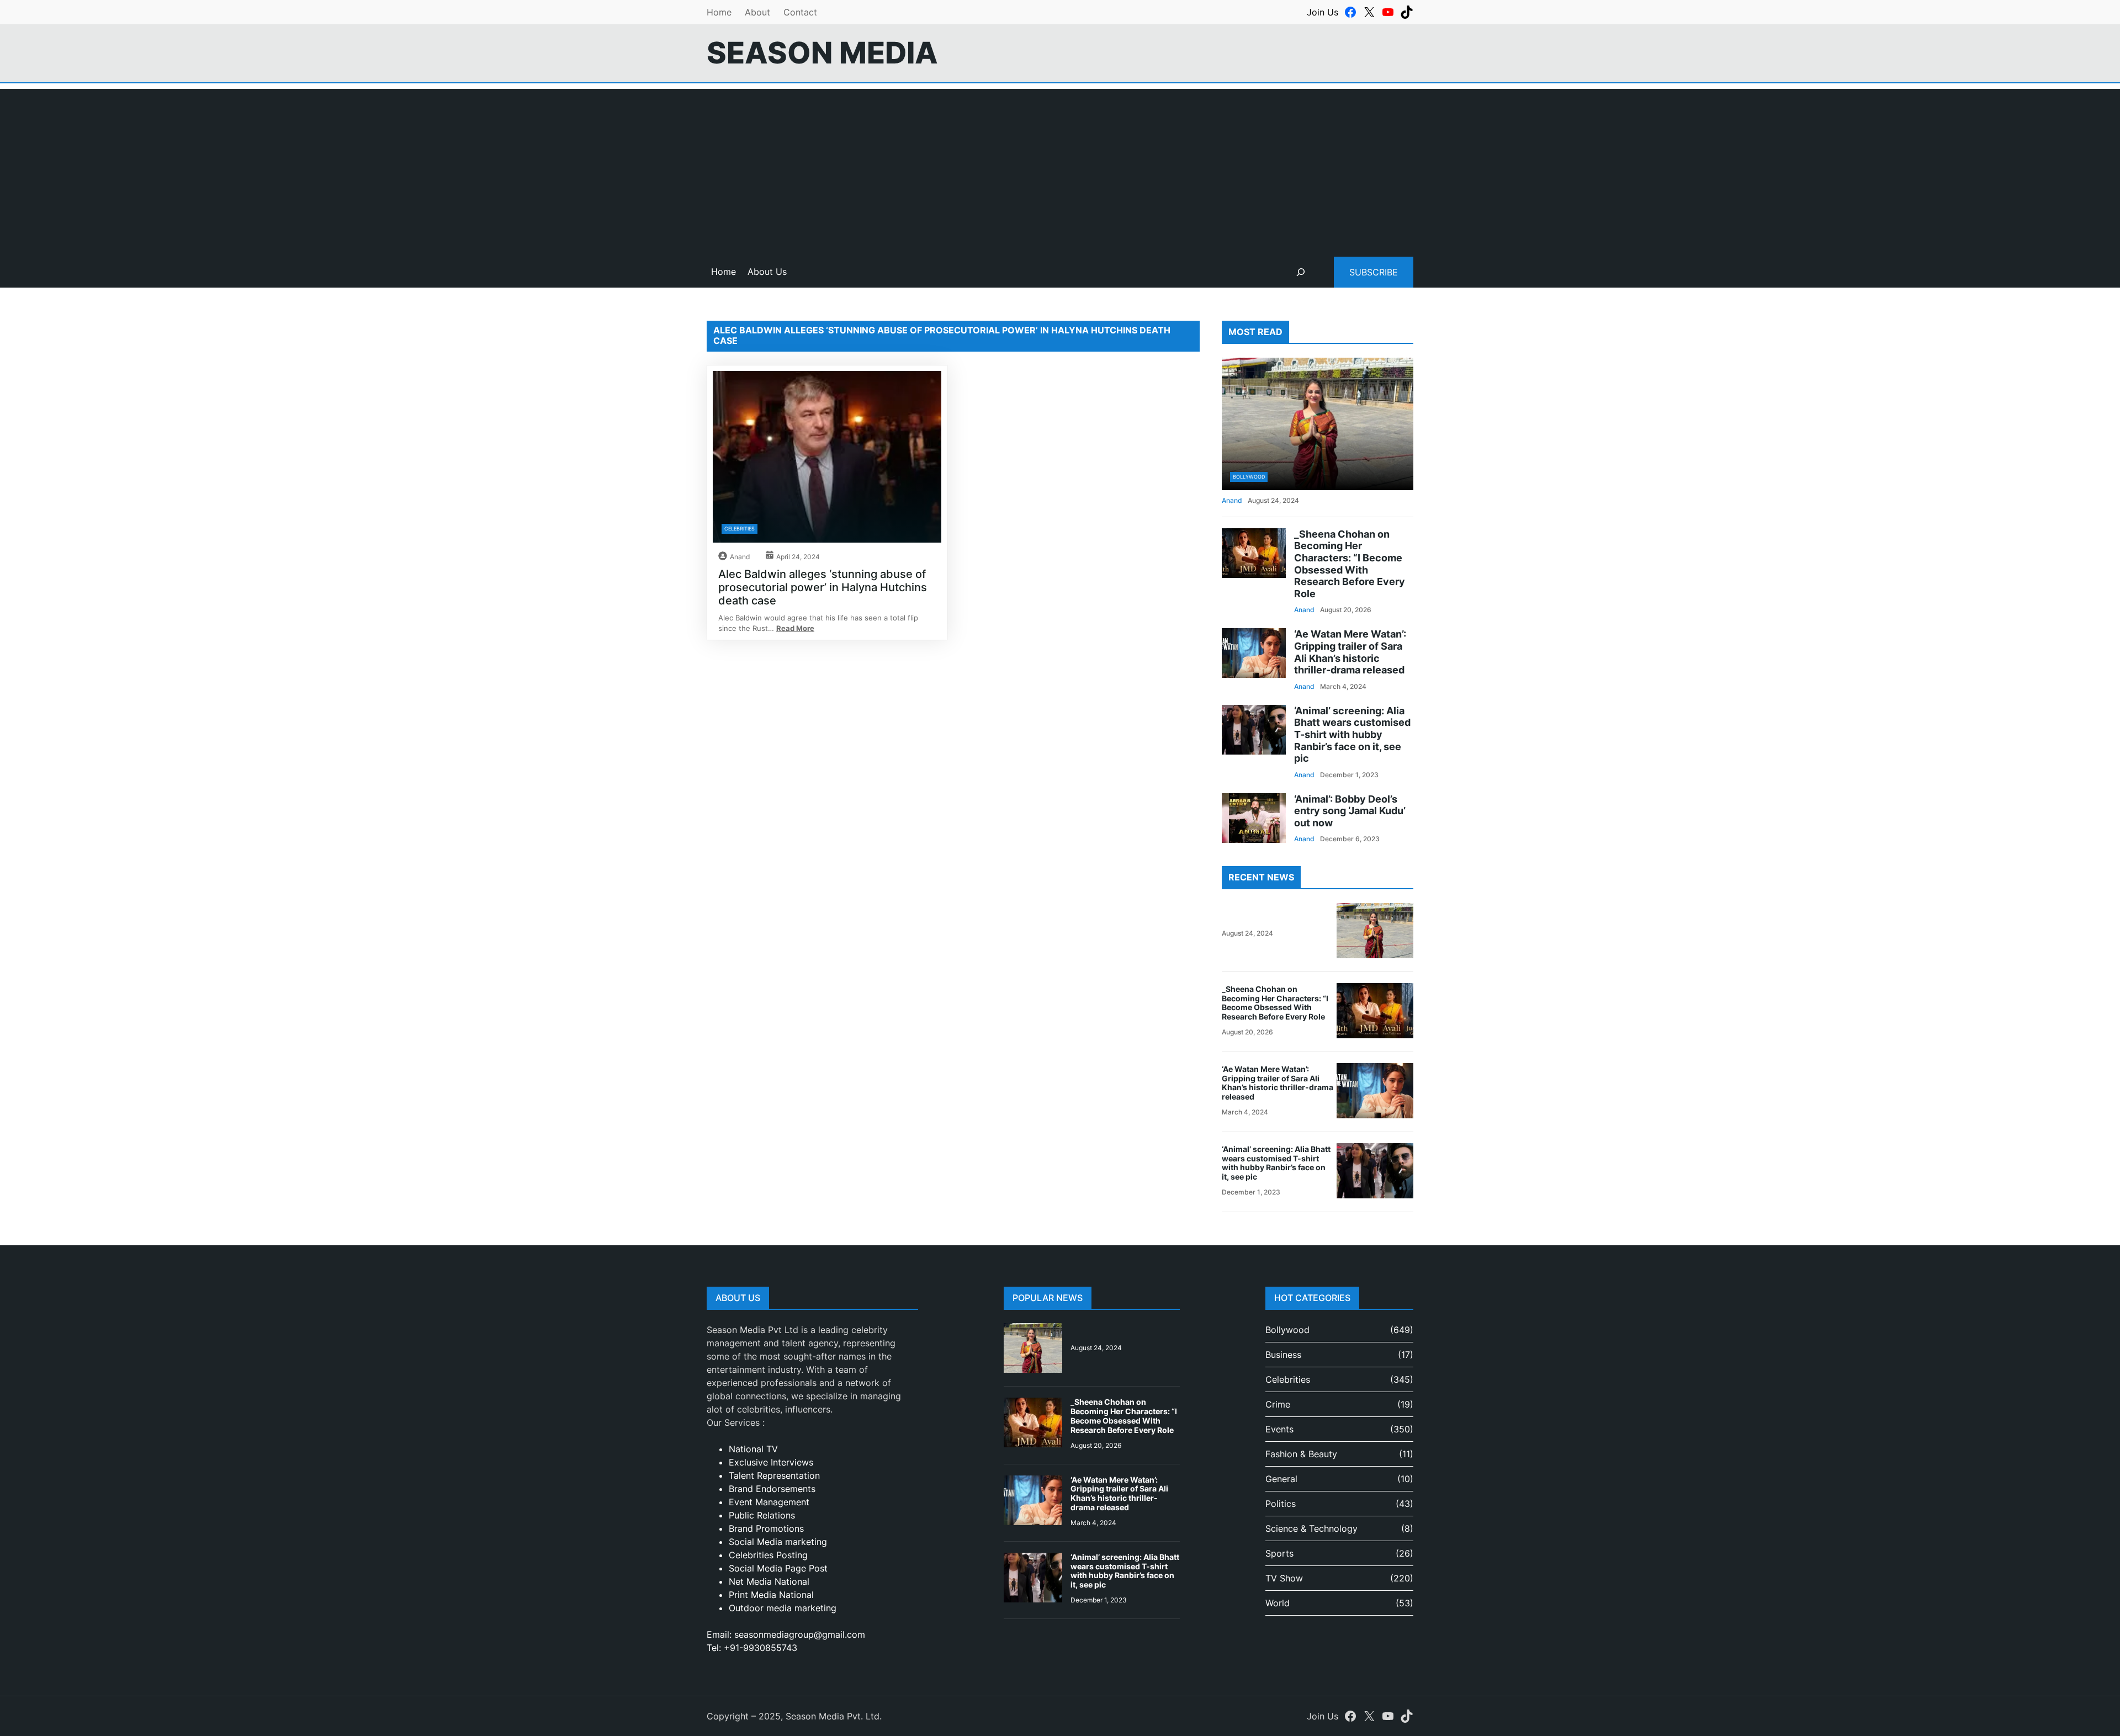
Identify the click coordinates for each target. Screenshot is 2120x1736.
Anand (740, 557)
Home (719, 12)
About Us (767, 272)
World (1278, 1603)
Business (1283, 1355)
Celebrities (740, 529)
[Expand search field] (1301, 272)
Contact (800, 12)
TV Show (1284, 1578)
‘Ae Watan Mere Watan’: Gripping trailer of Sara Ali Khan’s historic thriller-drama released (1350, 652)
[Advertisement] (1060, 166)
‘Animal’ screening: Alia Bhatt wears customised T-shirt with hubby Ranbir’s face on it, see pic (1352, 734)
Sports (1279, 1553)
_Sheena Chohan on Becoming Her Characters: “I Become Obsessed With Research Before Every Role (1350, 564)
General (1281, 1479)
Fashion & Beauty (1301, 1454)
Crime (1278, 1404)
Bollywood (1249, 477)
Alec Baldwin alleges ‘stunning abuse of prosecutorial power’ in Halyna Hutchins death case (823, 587)
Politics (1281, 1504)
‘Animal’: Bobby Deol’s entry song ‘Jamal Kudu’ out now (1350, 811)
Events (1279, 1429)
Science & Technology (1311, 1528)
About (757, 12)
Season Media (822, 53)
